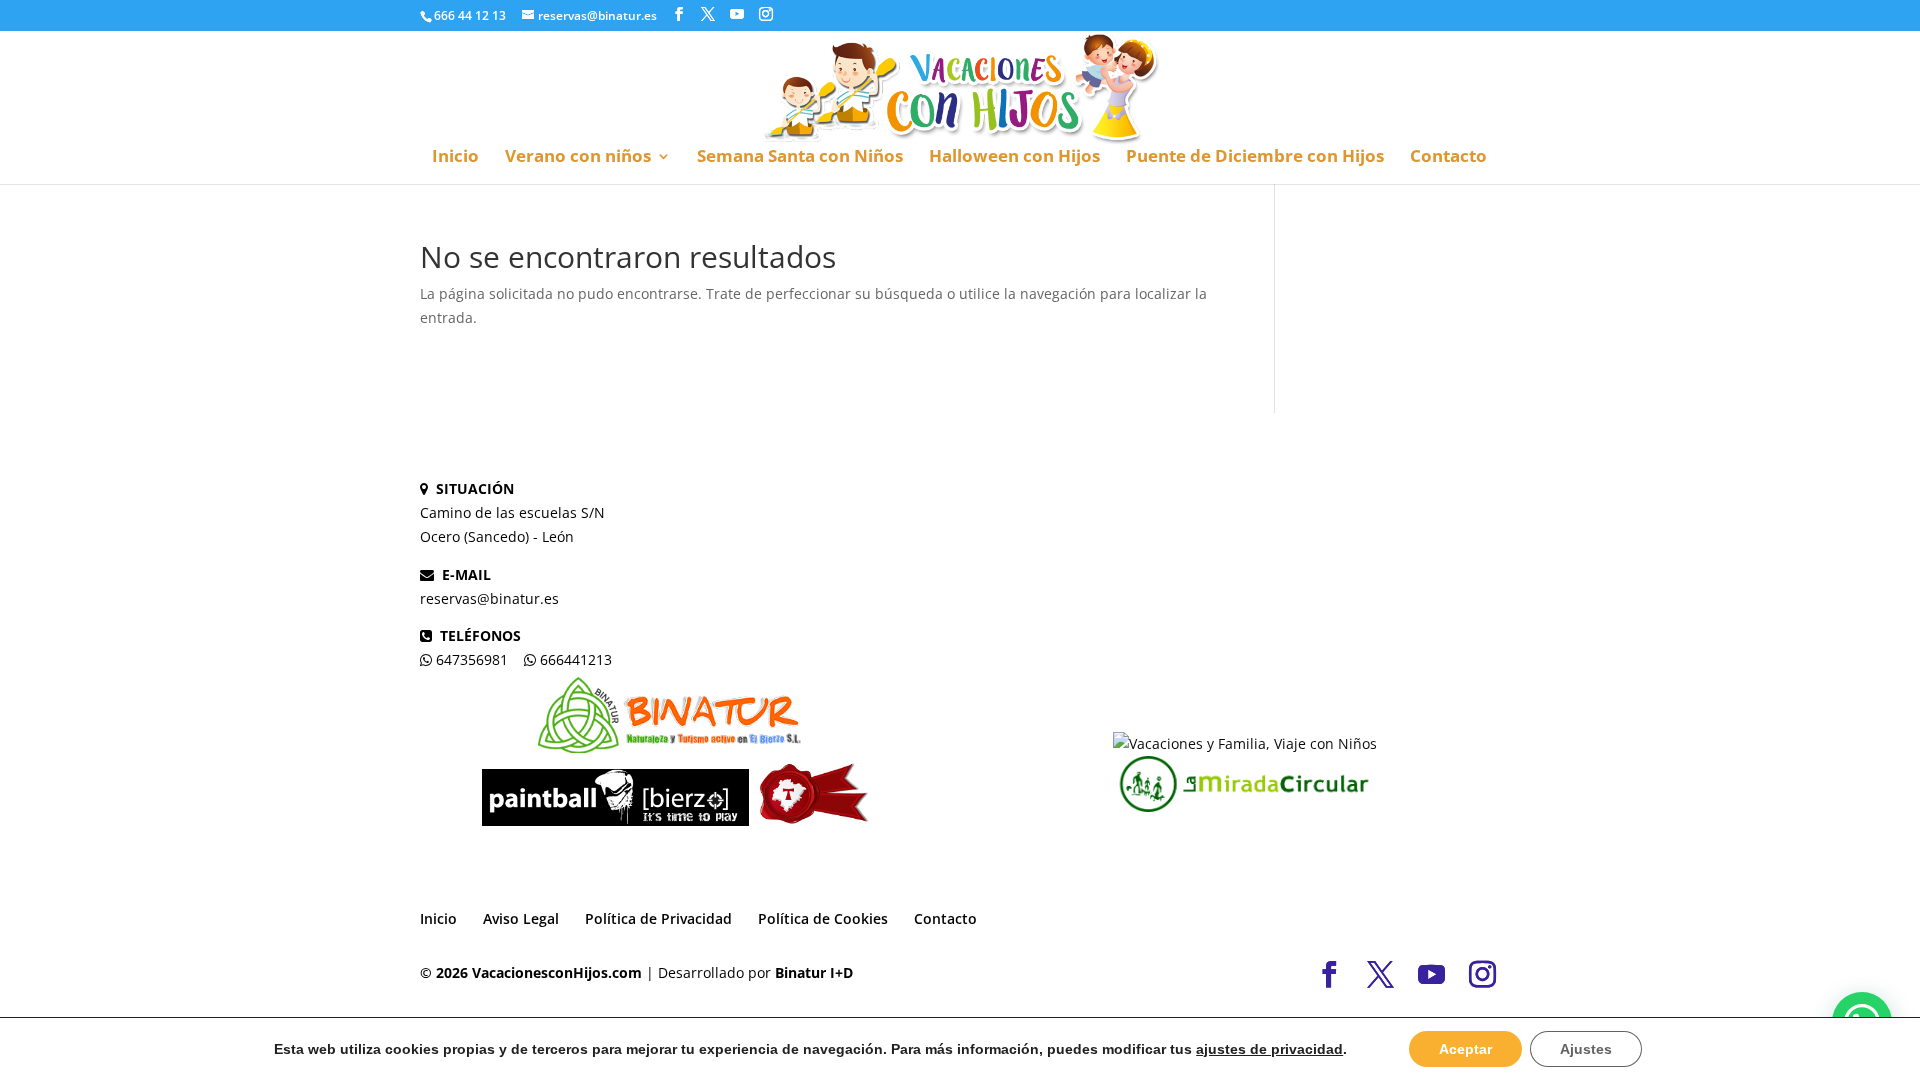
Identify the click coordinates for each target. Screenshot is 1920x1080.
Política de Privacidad (658, 918)
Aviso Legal (521, 918)
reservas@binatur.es (489, 598)
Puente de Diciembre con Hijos (1255, 158)
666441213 (576, 659)
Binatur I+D (814, 972)
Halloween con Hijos (1014, 158)
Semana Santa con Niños (800, 158)
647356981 (472, 659)
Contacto (1448, 158)
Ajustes (1586, 1049)
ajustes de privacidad (1269, 1049)
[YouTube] (737, 14)
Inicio (455, 158)
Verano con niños (578, 158)
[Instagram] (766, 14)
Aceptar (1465, 1049)
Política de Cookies (823, 918)
